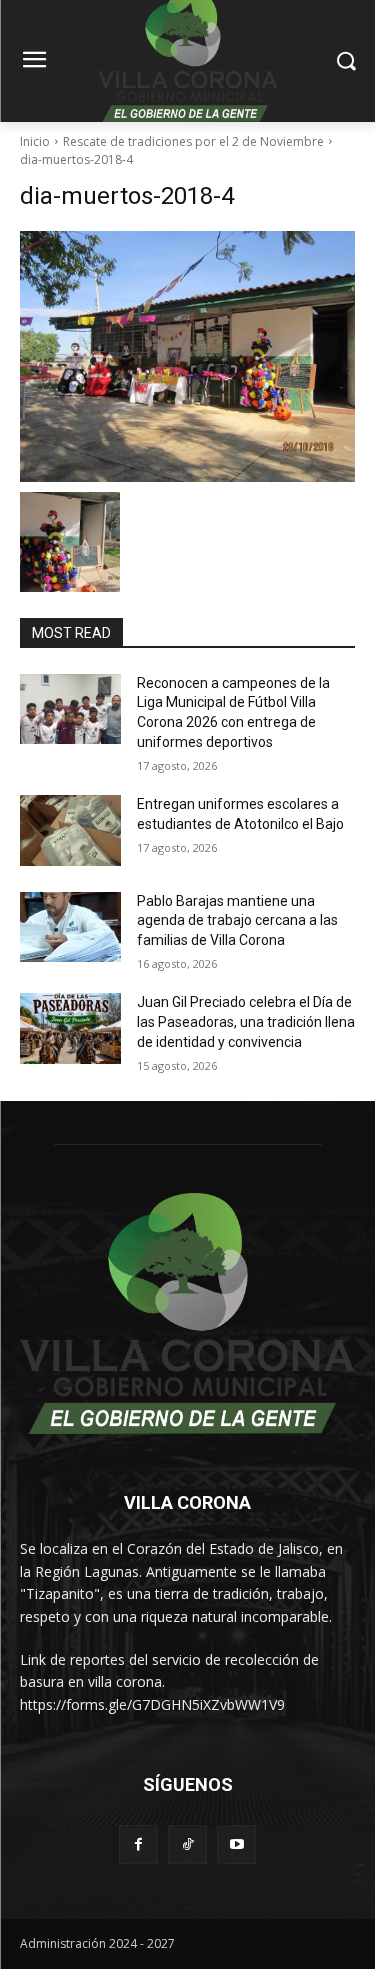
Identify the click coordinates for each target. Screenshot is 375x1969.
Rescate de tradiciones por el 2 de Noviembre (193, 141)
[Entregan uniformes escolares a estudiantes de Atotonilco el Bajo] (70, 830)
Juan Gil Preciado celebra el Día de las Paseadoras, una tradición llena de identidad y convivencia (246, 1021)
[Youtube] (236, 1844)
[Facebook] (138, 1844)
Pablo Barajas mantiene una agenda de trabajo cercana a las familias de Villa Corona (237, 920)
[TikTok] (187, 1844)
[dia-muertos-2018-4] (187, 356)
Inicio (35, 141)
